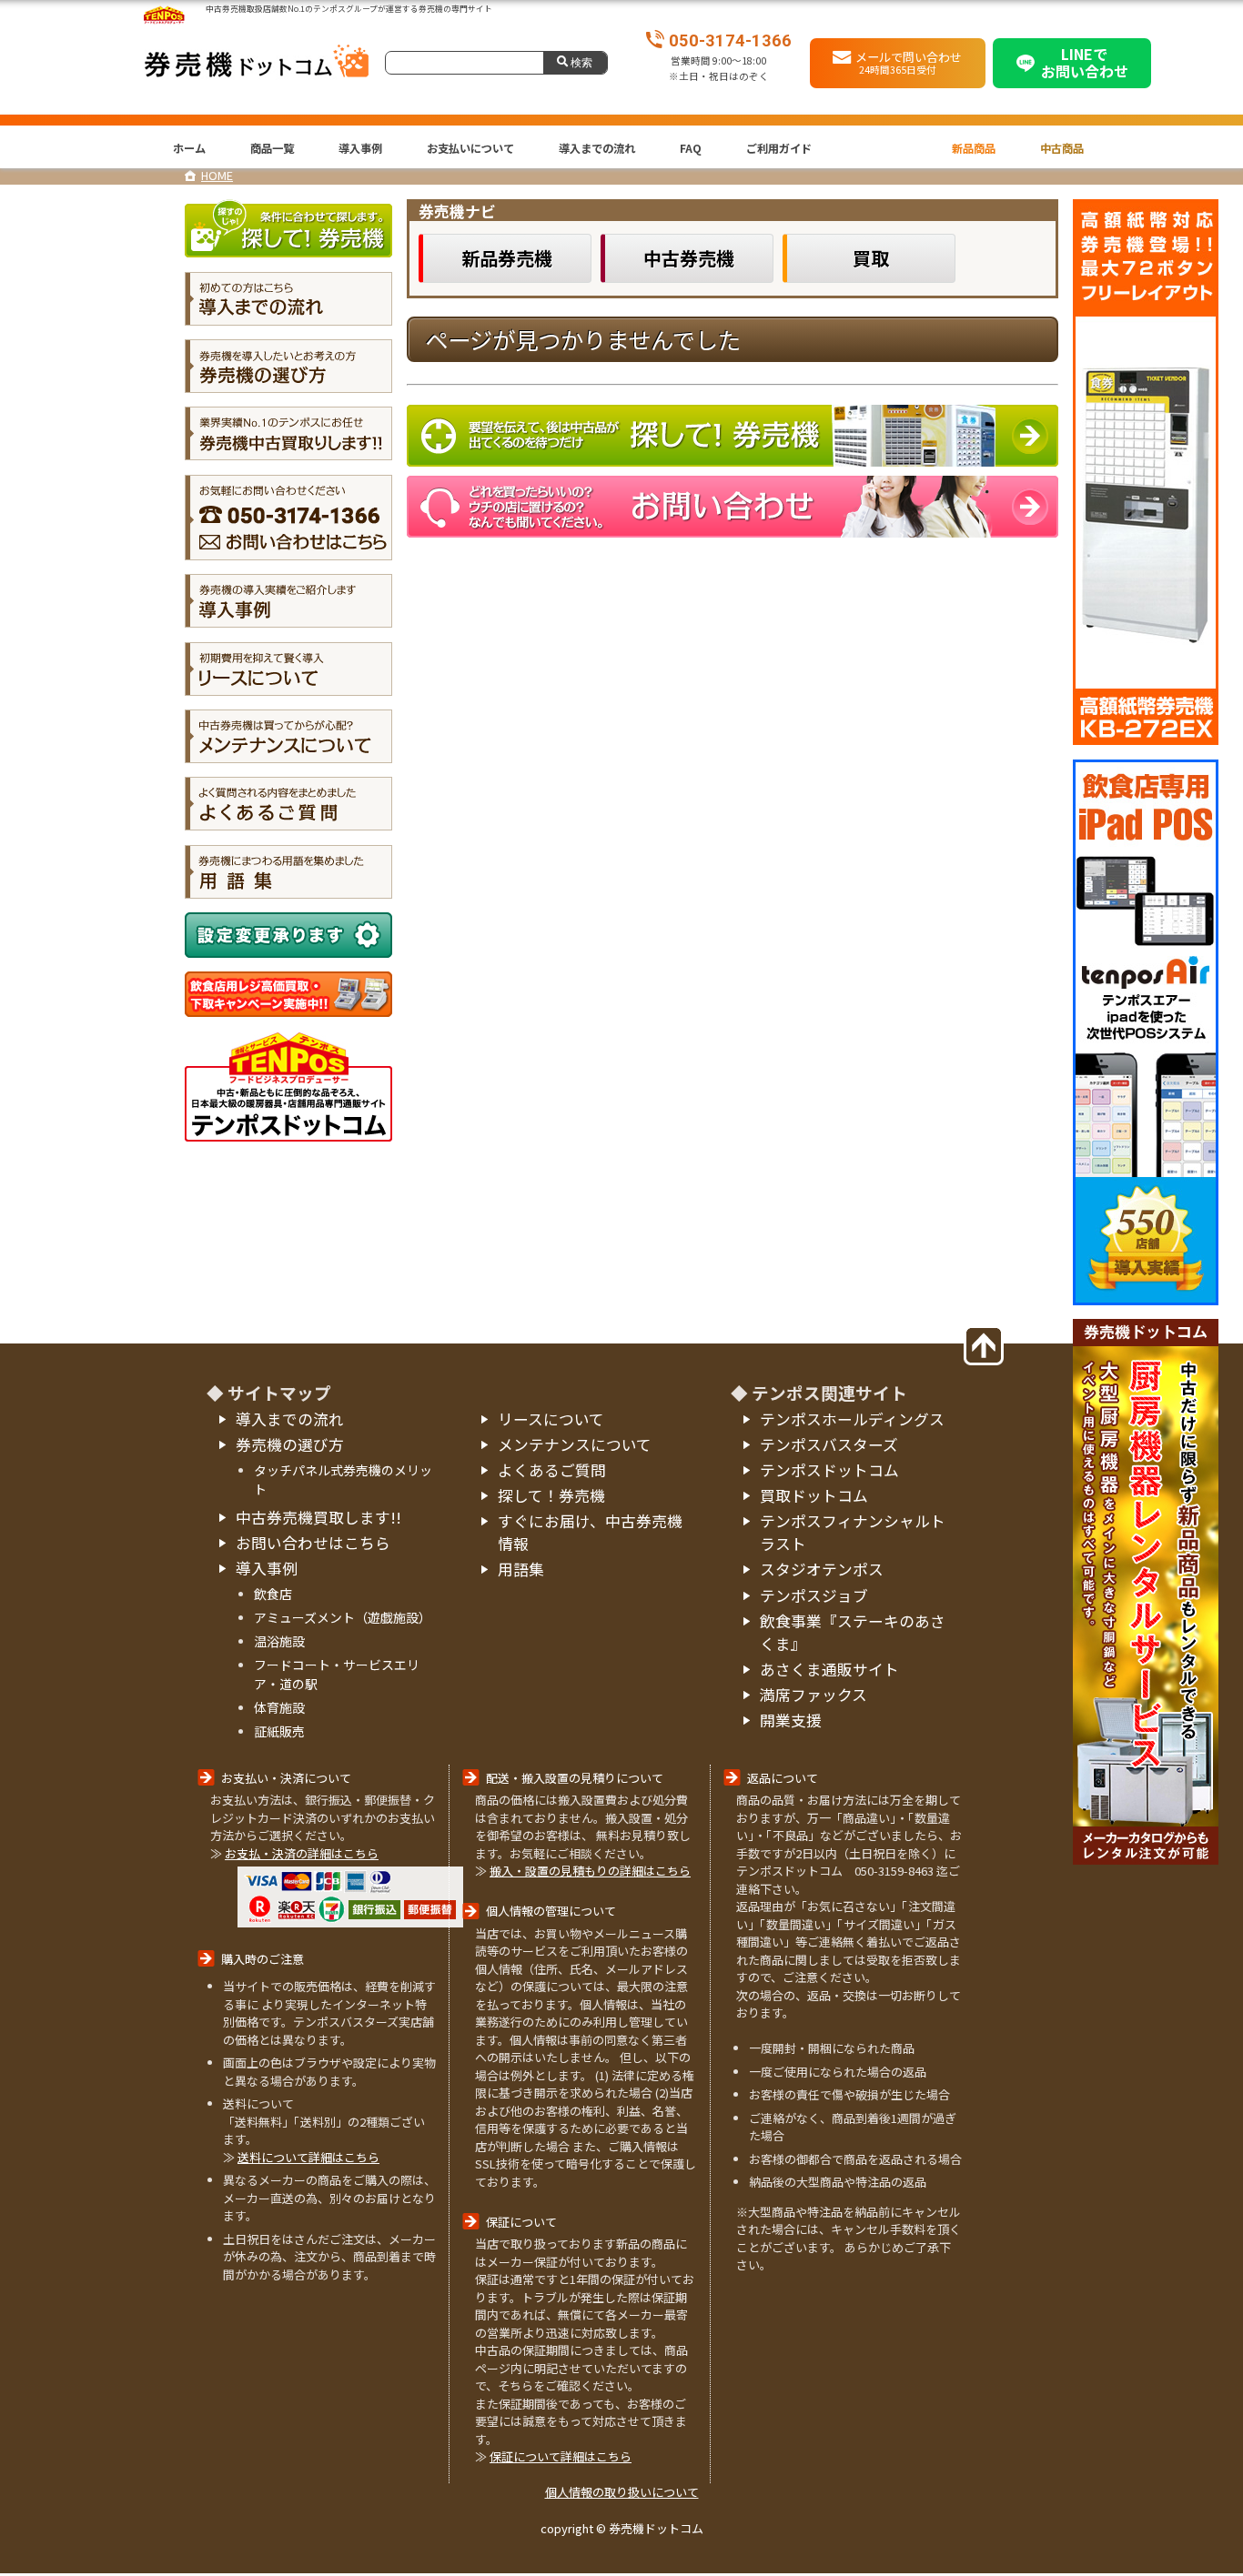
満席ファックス (814, 1695)
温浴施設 (279, 1641)
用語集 (521, 1569)
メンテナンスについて (575, 1444)
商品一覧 (272, 148)
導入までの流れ (597, 148)
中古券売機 (689, 258)
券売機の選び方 (290, 1444)
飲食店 (273, 1594)
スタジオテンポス (822, 1569)
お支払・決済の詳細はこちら (302, 1853)
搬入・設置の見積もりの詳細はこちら (590, 1871)
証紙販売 (279, 1731)
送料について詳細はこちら (308, 2157)
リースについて (551, 1419)
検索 (581, 62)
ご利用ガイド (779, 148)
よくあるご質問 (552, 1470)
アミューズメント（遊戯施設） (343, 1617)
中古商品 (1062, 148)
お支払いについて (470, 148)
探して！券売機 (551, 1495)
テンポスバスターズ (829, 1444)
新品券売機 (507, 258)
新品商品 (974, 148)
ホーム (189, 148)
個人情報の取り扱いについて (622, 2492)
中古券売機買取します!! (318, 1517)
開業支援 (791, 1720)
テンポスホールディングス (852, 1419)
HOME (217, 175)
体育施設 (279, 1707)
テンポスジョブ (814, 1595)
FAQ (691, 148)
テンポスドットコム (829, 1470)
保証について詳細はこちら (561, 2456)
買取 (871, 258)
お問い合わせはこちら (313, 1543)
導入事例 (360, 148)
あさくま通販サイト (829, 1669)
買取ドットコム (814, 1495)
